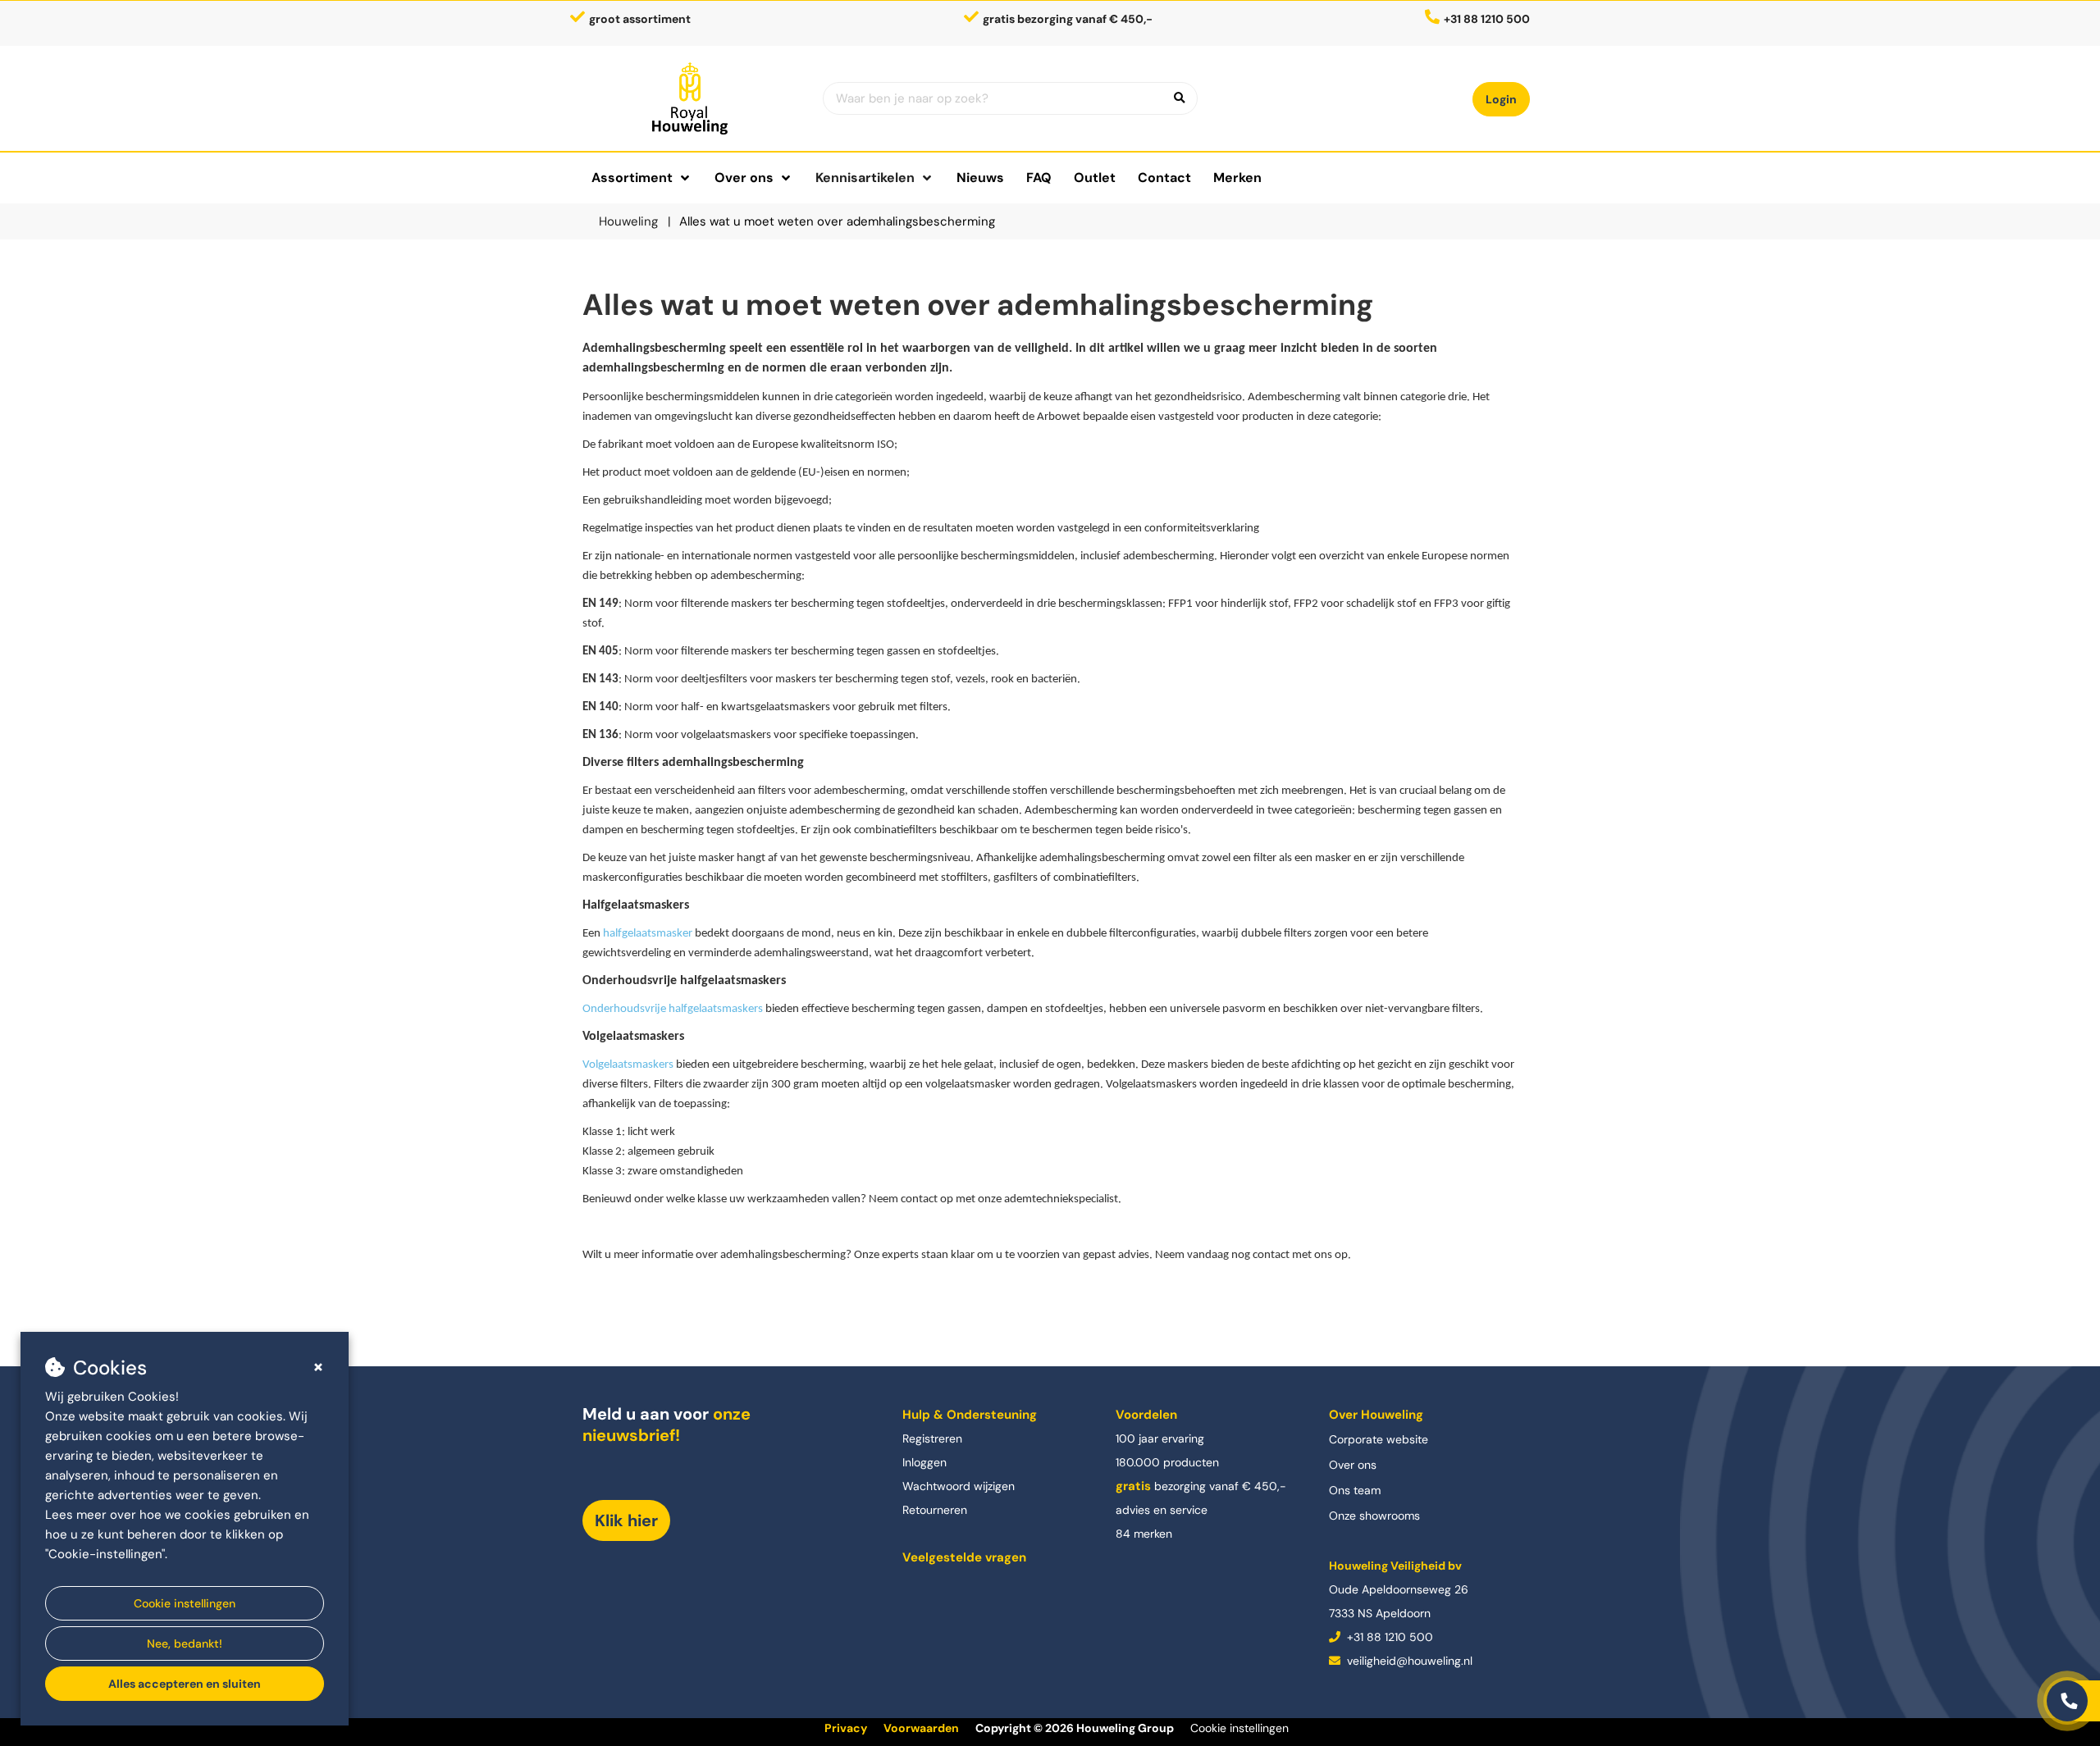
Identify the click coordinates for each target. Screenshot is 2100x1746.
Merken (1237, 178)
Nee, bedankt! (185, 1643)
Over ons (1353, 1465)
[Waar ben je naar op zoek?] (1180, 98)
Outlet (1095, 178)
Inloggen (924, 1462)
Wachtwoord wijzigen (959, 1486)
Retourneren (935, 1510)
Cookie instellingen (185, 1603)
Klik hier (626, 1520)
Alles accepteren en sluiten (185, 1684)
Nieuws (980, 178)
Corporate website (1379, 1439)
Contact (1164, 178)
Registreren (932, 1438)
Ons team (1355, 1490)
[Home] (690, 98)
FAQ (1039, 178)
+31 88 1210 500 (1388, 1637)
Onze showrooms (1374, 1516)
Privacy (846, 1728)
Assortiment (632, 178)
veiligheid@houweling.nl (1408, 1661)
